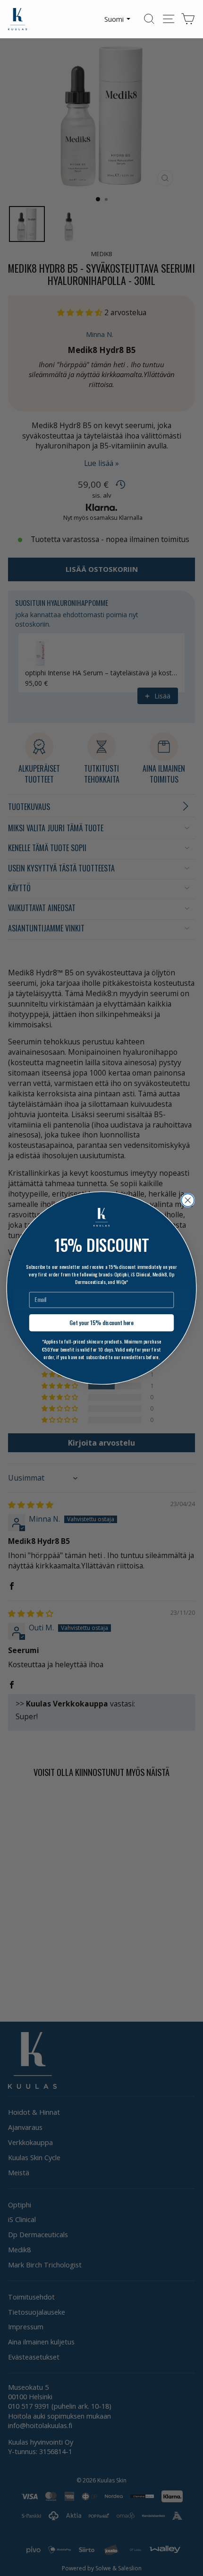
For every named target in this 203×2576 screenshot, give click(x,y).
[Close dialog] (188, 1200)
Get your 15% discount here (101, 1322)
